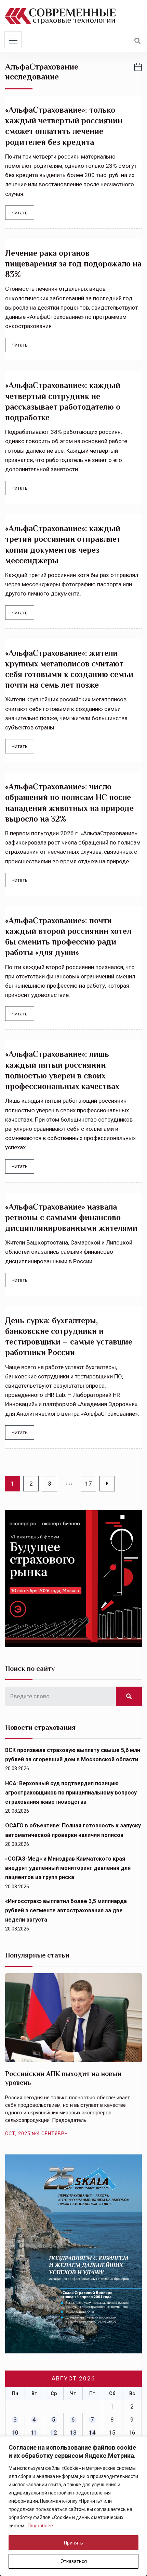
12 (54, 2433)
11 (34, 2433)
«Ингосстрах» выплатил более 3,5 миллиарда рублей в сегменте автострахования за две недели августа (66, 1910)
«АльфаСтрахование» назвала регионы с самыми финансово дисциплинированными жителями (71, 1217)
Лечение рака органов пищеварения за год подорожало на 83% (73, 264)
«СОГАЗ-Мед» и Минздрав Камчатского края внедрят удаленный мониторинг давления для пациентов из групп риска (68, 1868)
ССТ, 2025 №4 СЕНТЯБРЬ (37, 2134)
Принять (73, 2543)
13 (73, 2433)
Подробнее (40, 2526)
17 (89, 1484)
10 (15, 2433)
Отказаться (74, 2561)
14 (92, 2433)
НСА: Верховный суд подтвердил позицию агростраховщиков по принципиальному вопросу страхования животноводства (71, 1793)
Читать (20, 213)
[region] (73, 2506)
